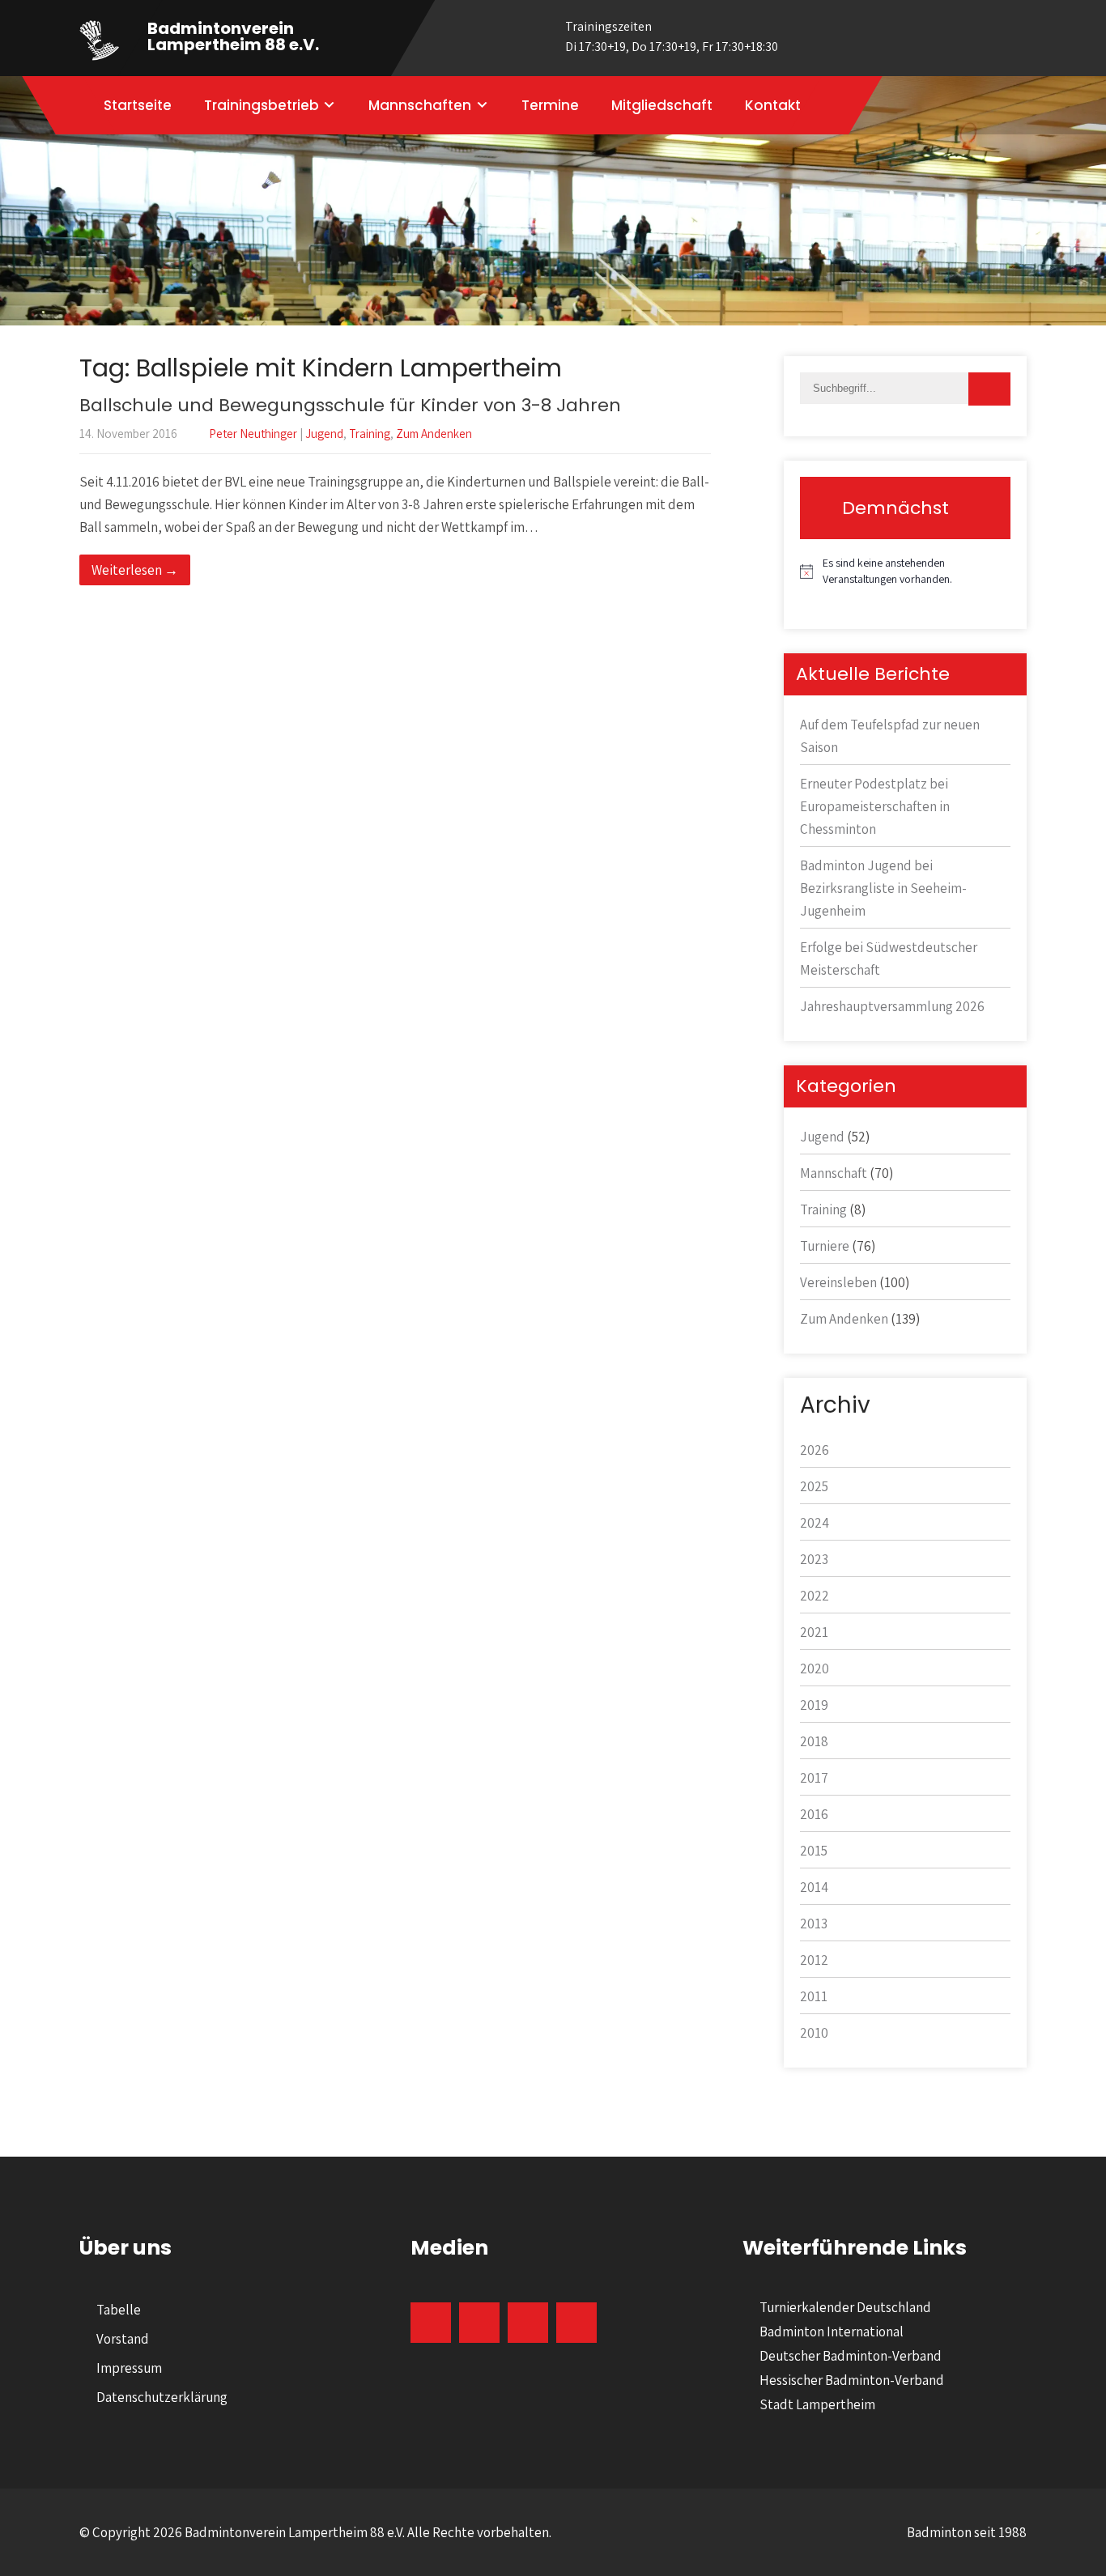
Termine (550, 105)
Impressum (129, 2368)
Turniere (825, 1246)
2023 (814, 1559)
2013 (814, 1923)
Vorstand (123, 2339)
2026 (815, 1450)
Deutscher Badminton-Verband (851, 2356)
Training (370, 434)
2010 (814, 2033)
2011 (814, 1996)
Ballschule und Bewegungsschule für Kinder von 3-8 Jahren (350, 405)
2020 (815, 1668)
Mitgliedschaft (662, 105)
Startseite (138, 105)
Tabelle (119, 2310)
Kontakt (773, 105)
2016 (814, 1814)
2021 (814, 1632)
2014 (814, 1887)
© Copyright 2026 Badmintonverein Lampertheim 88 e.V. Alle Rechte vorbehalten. (315, 2532)
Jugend (324, 434)
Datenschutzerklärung (162, 2397)
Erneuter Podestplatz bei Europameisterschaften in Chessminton (875, 806)
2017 (814, 1778)
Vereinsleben (838, 1282)
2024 (815, 1523)
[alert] (905, 571)
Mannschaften (420, 105)
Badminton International (832, 2332)
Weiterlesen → (135, 570)
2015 (814, 1851)
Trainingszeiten (672, 36)
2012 (814, 1960)
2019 (814, 1705)
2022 (815, 1596)
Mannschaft (834, 1173)
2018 (814, 1741)
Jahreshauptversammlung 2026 (892, 1006)
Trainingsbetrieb (262, 105)
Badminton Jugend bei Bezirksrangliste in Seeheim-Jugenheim (883, 888)
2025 (814, 1486)
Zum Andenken (434, 434)
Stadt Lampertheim (817, 2404)
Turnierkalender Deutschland (845, 2307)
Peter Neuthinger (253, 434)
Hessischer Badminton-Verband (852, 2380)
